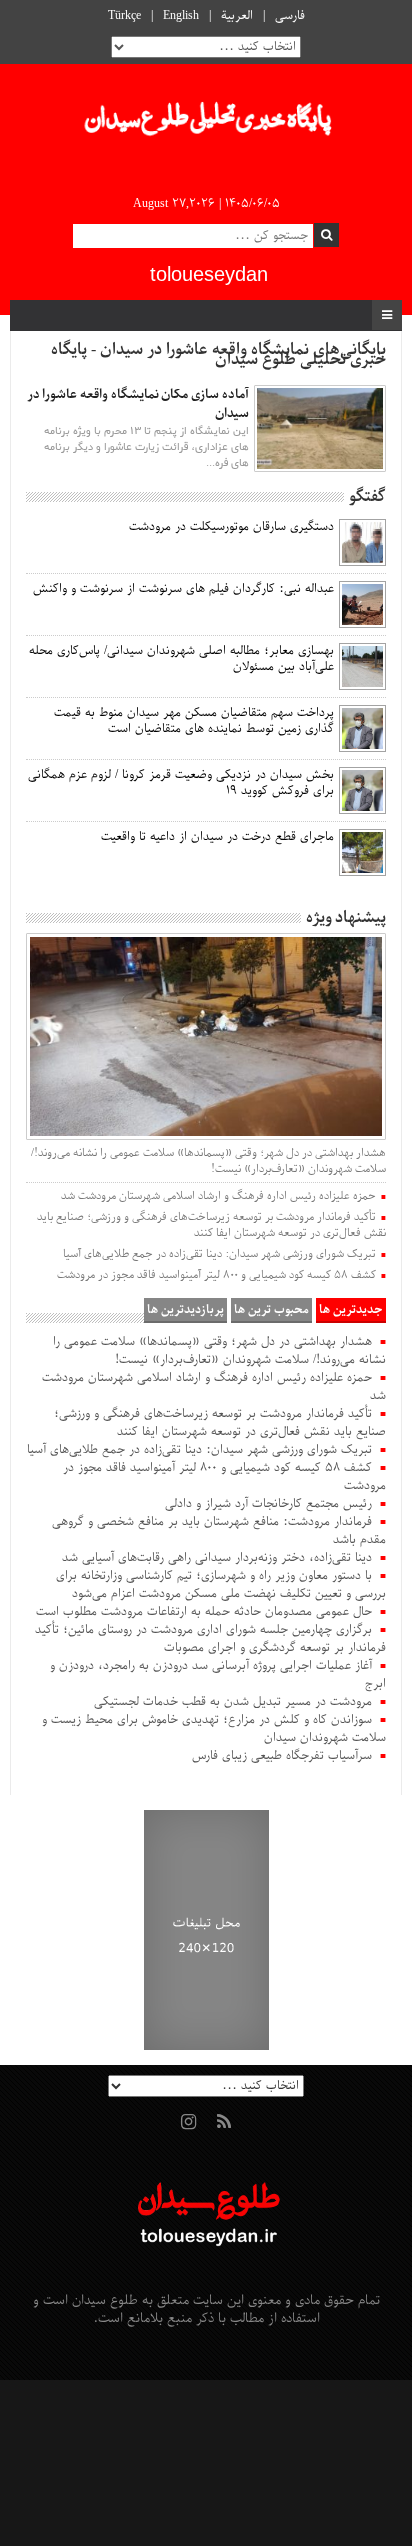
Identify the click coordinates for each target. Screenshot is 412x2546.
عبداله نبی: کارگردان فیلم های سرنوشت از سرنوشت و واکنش (183, 589)
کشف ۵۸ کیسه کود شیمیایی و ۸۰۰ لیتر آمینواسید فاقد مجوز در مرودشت (216, 1275)
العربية (237, 16)
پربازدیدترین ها (185, 1310)
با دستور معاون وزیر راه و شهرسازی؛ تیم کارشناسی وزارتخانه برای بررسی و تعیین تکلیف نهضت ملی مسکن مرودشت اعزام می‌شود (221, 1585)
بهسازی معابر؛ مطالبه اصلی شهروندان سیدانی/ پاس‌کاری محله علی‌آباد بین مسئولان (181, 659)
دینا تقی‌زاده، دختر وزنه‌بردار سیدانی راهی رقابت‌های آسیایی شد (217, 1558)
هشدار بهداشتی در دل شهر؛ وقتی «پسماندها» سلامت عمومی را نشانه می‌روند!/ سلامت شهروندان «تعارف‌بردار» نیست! (208, 1161)
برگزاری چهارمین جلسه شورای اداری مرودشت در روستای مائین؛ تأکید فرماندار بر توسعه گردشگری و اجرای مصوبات (210, 1639)
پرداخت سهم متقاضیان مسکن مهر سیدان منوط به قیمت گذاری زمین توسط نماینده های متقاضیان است (194, 721)
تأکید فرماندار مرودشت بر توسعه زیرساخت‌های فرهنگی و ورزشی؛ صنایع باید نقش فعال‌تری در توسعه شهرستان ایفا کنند (211, 1225)
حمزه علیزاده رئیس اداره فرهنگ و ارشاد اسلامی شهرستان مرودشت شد (218, 1196)
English (181, 16)
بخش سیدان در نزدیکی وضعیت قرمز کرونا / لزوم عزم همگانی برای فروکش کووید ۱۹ (181, 783)
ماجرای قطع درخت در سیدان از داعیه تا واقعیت (217, 837)
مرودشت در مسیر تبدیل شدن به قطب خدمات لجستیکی (233, 1702)
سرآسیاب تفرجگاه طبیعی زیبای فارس (282, 1756)
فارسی (290, 16)
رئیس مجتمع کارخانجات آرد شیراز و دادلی (268, 1504)
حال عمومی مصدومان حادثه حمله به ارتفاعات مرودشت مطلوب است (204, 1612)
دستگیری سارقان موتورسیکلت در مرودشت (231, 527)
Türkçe (124, 16)
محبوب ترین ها (271, 1310)
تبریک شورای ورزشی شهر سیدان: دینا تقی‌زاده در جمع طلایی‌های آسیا (219, 1254)
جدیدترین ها (351, 1310)
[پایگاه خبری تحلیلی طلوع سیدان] (206, 124)
